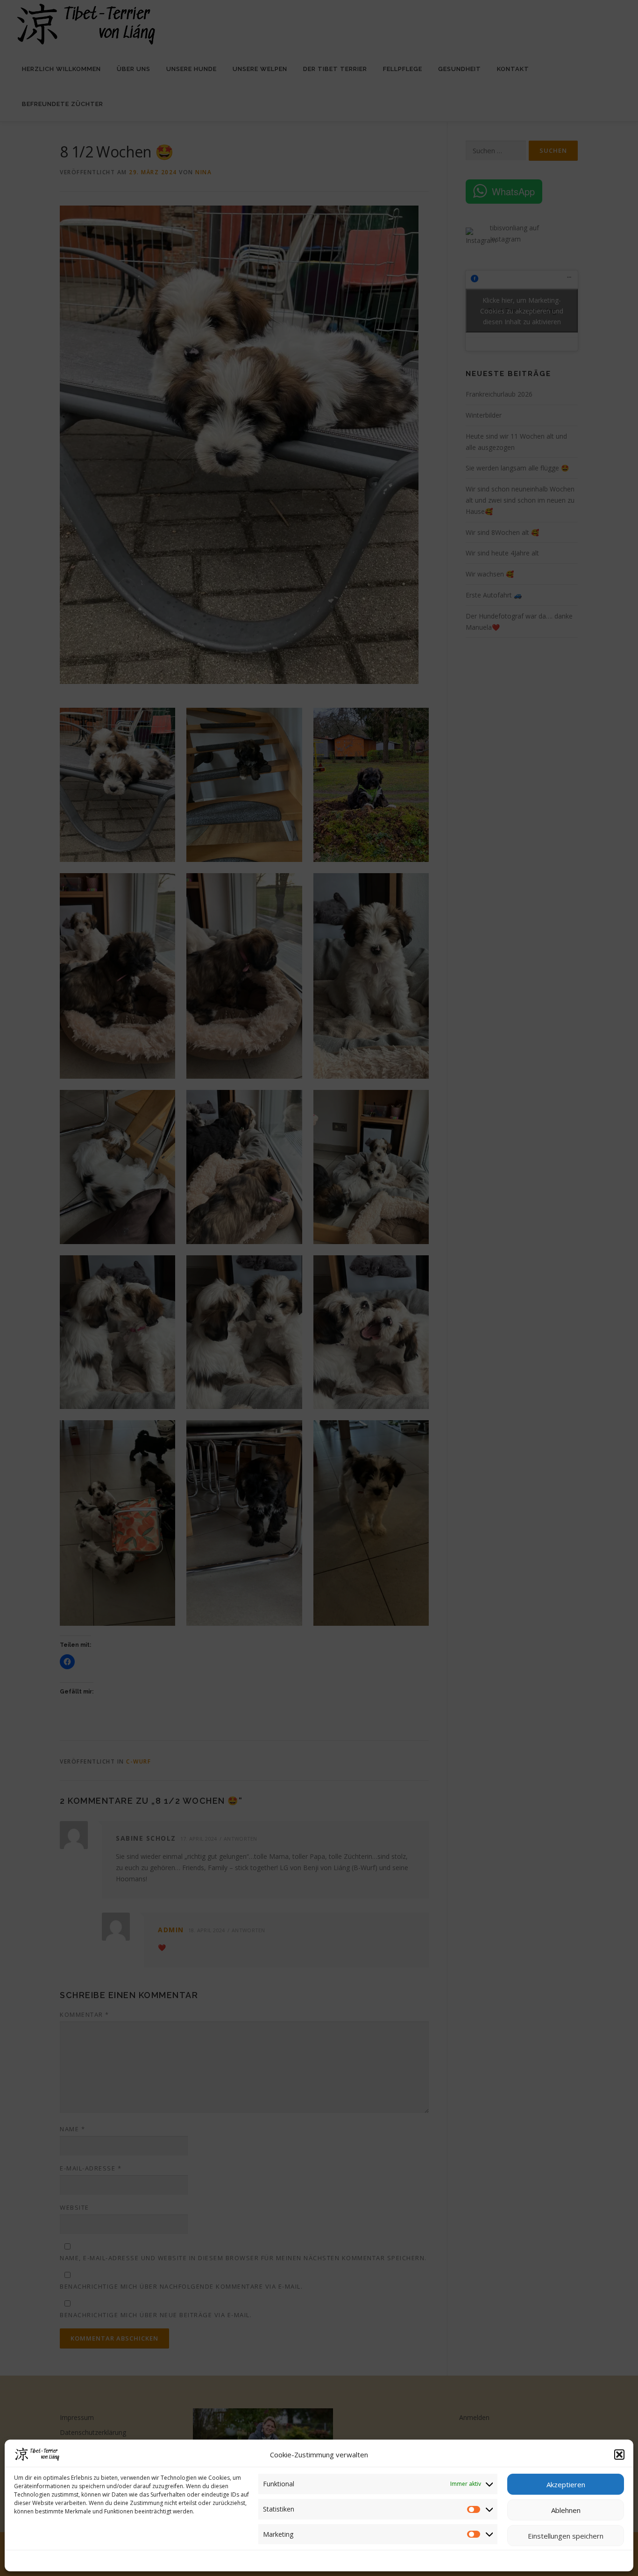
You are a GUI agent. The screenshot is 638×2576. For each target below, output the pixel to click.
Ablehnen (566, 2510)
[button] (619, 2455)
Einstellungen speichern (566, 2536)
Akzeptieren (566, 2484)
